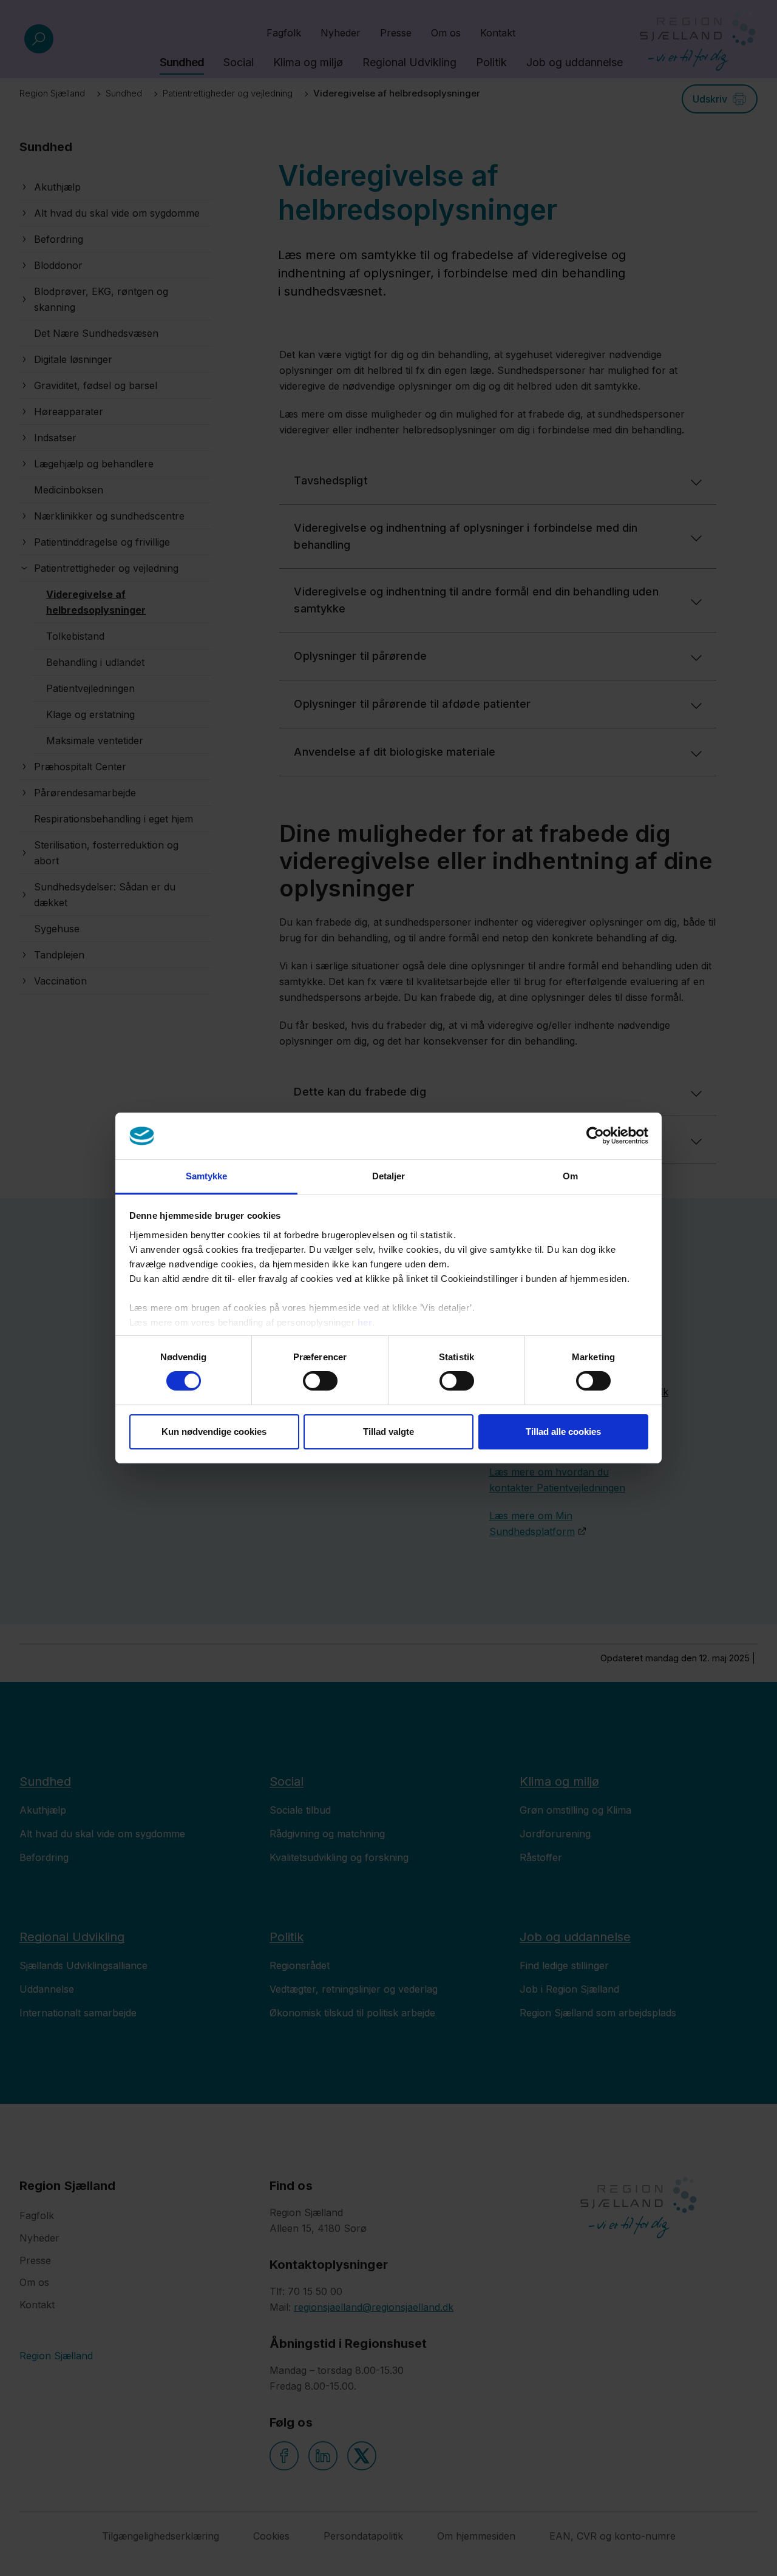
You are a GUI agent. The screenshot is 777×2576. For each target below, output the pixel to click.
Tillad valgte (388, 1432)
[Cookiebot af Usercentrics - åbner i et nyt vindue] (595, 1136)
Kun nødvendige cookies (214, 1432)
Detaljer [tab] (389, 1176)
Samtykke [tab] (207, 1176)
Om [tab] (570, 1176)
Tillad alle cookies (563, 1432)
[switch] (320, 1381)
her (365, 1322)
